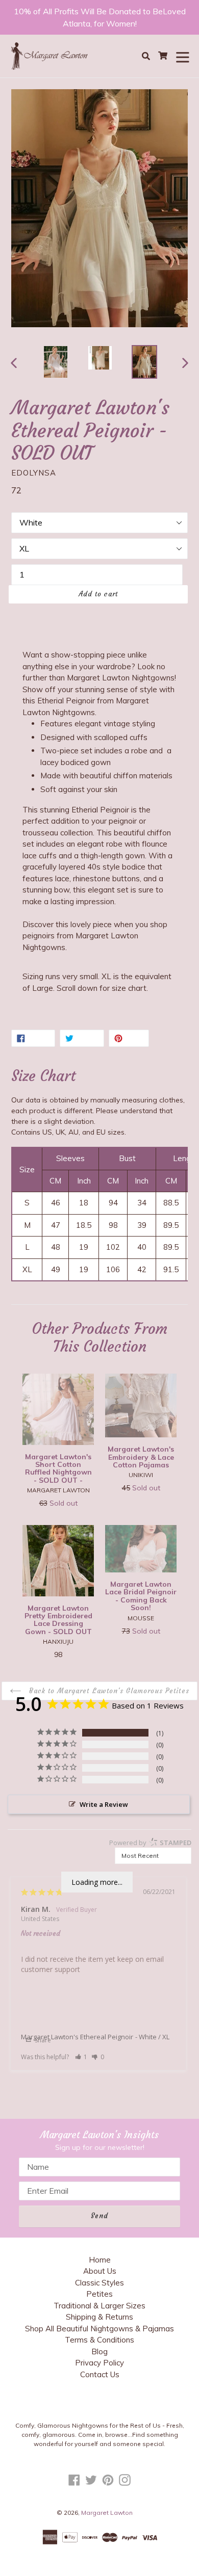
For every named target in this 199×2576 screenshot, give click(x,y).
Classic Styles (99, 2283)
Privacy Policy (99, 2363)
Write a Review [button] (104, 1804)
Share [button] (42, 2040)
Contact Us (100, 2374)
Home (100, 2260)
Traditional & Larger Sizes (99, 2306)
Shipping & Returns (99, 2317)
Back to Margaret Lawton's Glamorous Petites (108, 1691)
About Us (100, 2271)
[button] (81, 2057)
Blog (99, 2351)
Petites (99, 2294)
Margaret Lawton (107, 2513)
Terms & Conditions (99, 2340)
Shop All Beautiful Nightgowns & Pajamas (99, 2329)
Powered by (150, 1843)
